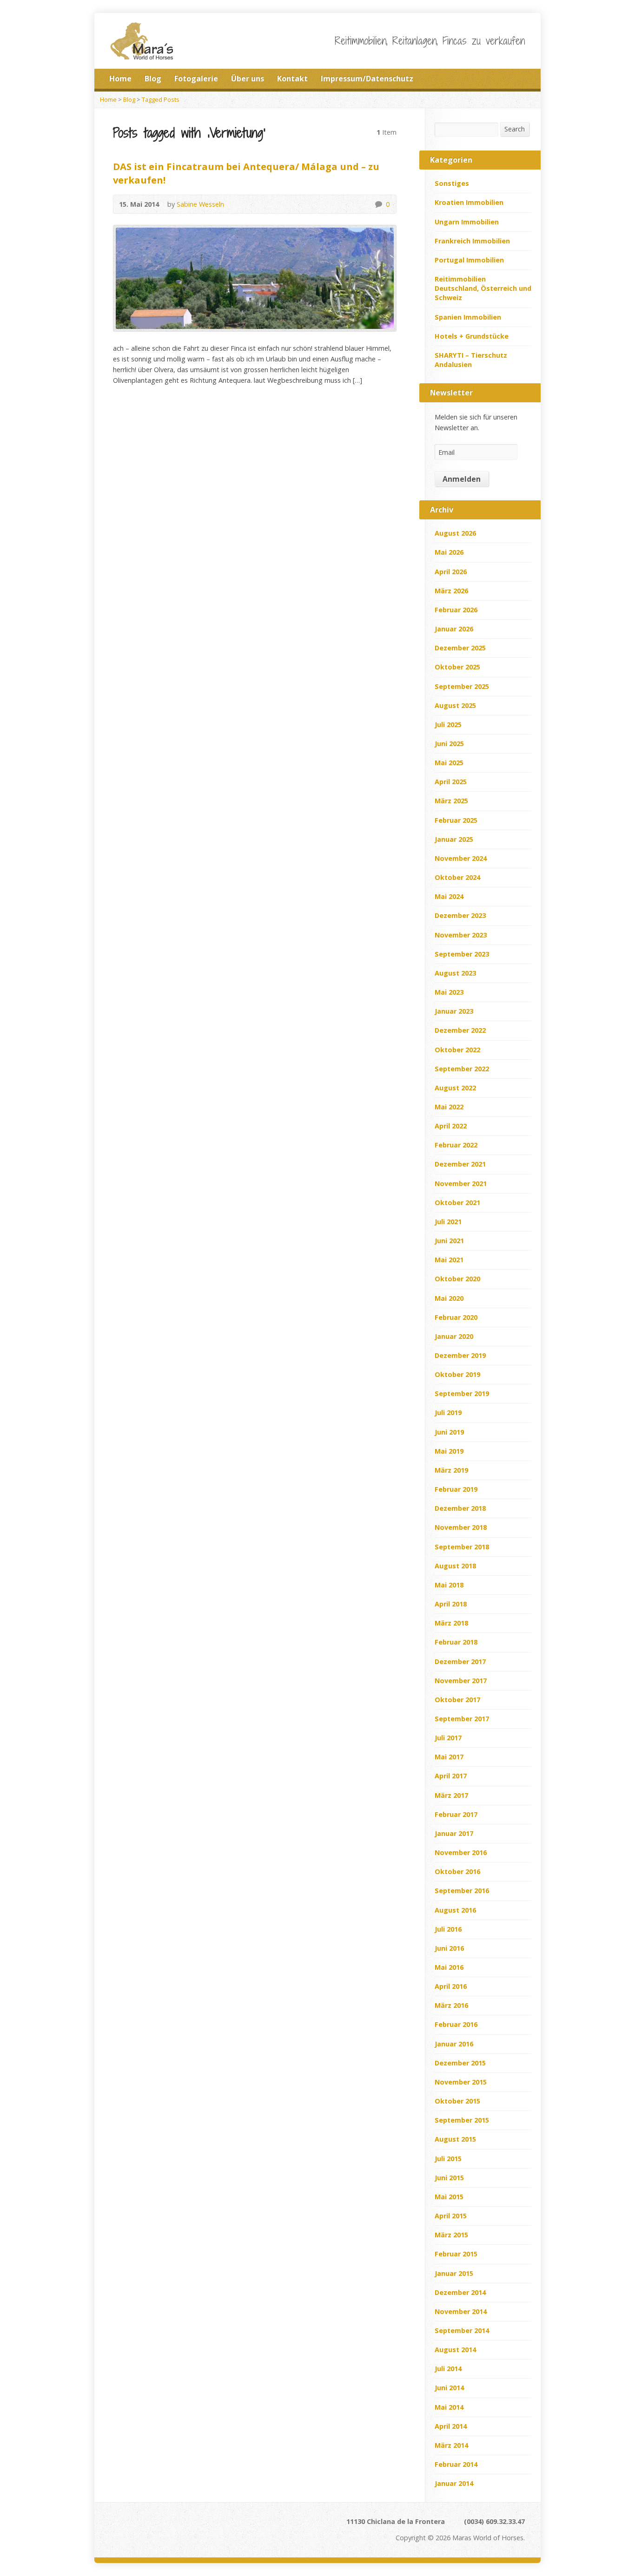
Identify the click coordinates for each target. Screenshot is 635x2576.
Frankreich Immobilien (472, 241)
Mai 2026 (449, 552)
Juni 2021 (449, 1241)
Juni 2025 (449, 744)
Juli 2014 (448, 2369)
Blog (153, 79)
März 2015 (451, 2235)
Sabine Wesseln (200, 204)
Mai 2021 (449, 1260)
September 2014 (462, 2330)
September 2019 (462, 1393)
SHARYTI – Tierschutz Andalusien (471, 360)
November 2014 (461, 2311)
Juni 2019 (449, 1432)
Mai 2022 (449, 1107)
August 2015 (455, 2139)
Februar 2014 (456, 2464)
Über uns (248, 79)
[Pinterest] (178, 2525)
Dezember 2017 (460, 1662)
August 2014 (455, 2350)
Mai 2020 (449, 1298)
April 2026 (451, 572)
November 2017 (461, 1681)
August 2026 (455, 533)
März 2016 (451, 2005)
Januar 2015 (454, 2273)
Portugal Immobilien (469, 260)
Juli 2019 (448, 1413)
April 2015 (451, 2216)
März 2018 (451, 1623)
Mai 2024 (449, 896)
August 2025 (455, 705)
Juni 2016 (449, 1948)
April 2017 (451, 1776)
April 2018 (451, 1604)
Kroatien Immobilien (469, 202)
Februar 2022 (456, 1145)
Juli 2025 (448, 724)
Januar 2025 (454, 839)
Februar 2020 (456, 1317)
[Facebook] (509, 79)
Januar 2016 (454, 2044)
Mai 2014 (449, 2407)
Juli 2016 (448, 1929)
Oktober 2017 (457, 1700)
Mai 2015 (449, 2197)
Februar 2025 (456, 820)
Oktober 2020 (457, 1279)
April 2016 (451, 1986)
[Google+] (522, 79)
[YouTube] (191, 2525)
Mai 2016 (449, 1967)
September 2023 (462, 954)
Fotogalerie (196, 79)
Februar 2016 (456, 2024)
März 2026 (451, 591)
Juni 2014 (449, 2388)
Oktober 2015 (457, 2101)
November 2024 (461, 858)
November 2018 (461, 1527)
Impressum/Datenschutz (367, 79)
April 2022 (451, 1126)
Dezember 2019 (460, 1355)
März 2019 (451, 1470)
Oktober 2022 (457, 1050)
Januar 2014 (454, 2483)
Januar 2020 (454, 1336)
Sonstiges (452, 183)
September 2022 (462, 1069)
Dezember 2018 (460, 1508)
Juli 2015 (448, 2159)
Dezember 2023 (460, 915)
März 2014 (451, 2445)
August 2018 (455, 1566)
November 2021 (461, 1183)
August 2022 (455, 1088)
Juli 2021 (448, 1222)
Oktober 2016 (457, 1871)
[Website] (141, 2525)
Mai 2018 (449, 1585)
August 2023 (455, 973)
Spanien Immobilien (468, 317)
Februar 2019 (456, 1489)
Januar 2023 (454, 1011)
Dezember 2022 (460, 1030)
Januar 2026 (454, 629)
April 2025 (451, 782)
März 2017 (451, 1795)
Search (515, 129)
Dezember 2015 (460, 2063)
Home (120, 79)
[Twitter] (496, 79)
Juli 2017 (448, 1738)
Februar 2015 (456, 2254)
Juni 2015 (449, 2178)
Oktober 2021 (457, 1203)
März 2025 (451, 801)
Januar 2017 (454, 1833)
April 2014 (451, 2426)
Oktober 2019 (457, 1374)
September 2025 (462, 686)
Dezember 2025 (460, 648)
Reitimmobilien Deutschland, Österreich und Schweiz (483, 288)
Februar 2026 (456, 610)
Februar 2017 (456, 1814)
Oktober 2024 (457, 877)
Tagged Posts (161, 99)
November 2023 (461, 935)
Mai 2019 (449, 1451)
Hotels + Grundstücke (472, 336)
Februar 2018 (456, 1642)
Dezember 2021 (460, 1164)
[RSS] (483, 79)
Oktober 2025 (457, 667)
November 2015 (461, 2082)
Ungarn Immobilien (467, 222)
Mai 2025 (449, 763)
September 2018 (462, 1547)
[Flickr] (203, 2525)
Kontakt (292, 79)
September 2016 (462, 1891)
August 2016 (455, 1910)
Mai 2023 (449, 992)
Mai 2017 (449, 1757)
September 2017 (462, 1719)
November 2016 (461, 1852)
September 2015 (462, 2120)
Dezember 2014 (460, 2292)
